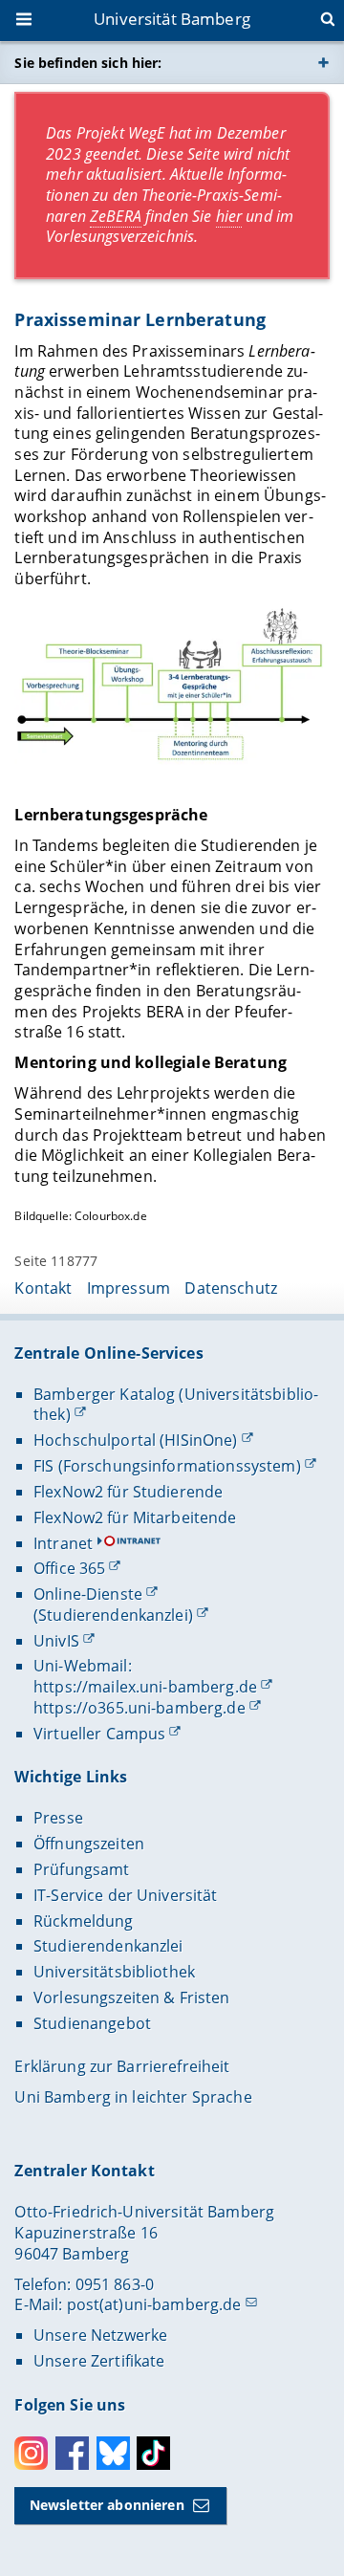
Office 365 (69, 1568)
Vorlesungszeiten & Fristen (132, 1997)
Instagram (31, 2453)
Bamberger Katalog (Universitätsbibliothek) (176, 1405)
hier (229, 216)
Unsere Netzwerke (100, 2335)
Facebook (72, 2453)
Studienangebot (92, 2023)
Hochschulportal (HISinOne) (136, 1440)
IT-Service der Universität (126, 1895)
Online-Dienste (88, 1594)
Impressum (129, 1288)
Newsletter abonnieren (107, 2505)
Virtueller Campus (99, 1734)
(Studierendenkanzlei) (113, 1615)
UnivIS (56, 1641)
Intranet (63, 1543)
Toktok (153, 2453)
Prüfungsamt (82, 1869)
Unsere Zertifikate (99, 2361)
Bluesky (113, 2453)
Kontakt (43, 1288)
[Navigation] (26, 21)
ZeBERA (116, 216)
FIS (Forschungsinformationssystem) (167, 1466)
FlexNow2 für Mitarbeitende (135, 1517)
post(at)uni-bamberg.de (154, 2304)
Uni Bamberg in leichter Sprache (133, 2097)
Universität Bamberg (172, 19)
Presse (58, 1818)
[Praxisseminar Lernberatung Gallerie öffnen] (172, 690)
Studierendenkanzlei (108, 1946)
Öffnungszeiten (89, 1844)
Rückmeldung (84, 1921)
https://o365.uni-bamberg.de (140, 1708)
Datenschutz (231, 1288)
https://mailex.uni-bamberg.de (145, 1687)
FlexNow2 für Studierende (128, 1492)
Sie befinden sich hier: (88, 63)
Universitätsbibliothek (114, 1972)
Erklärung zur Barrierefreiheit (122, 2066)
